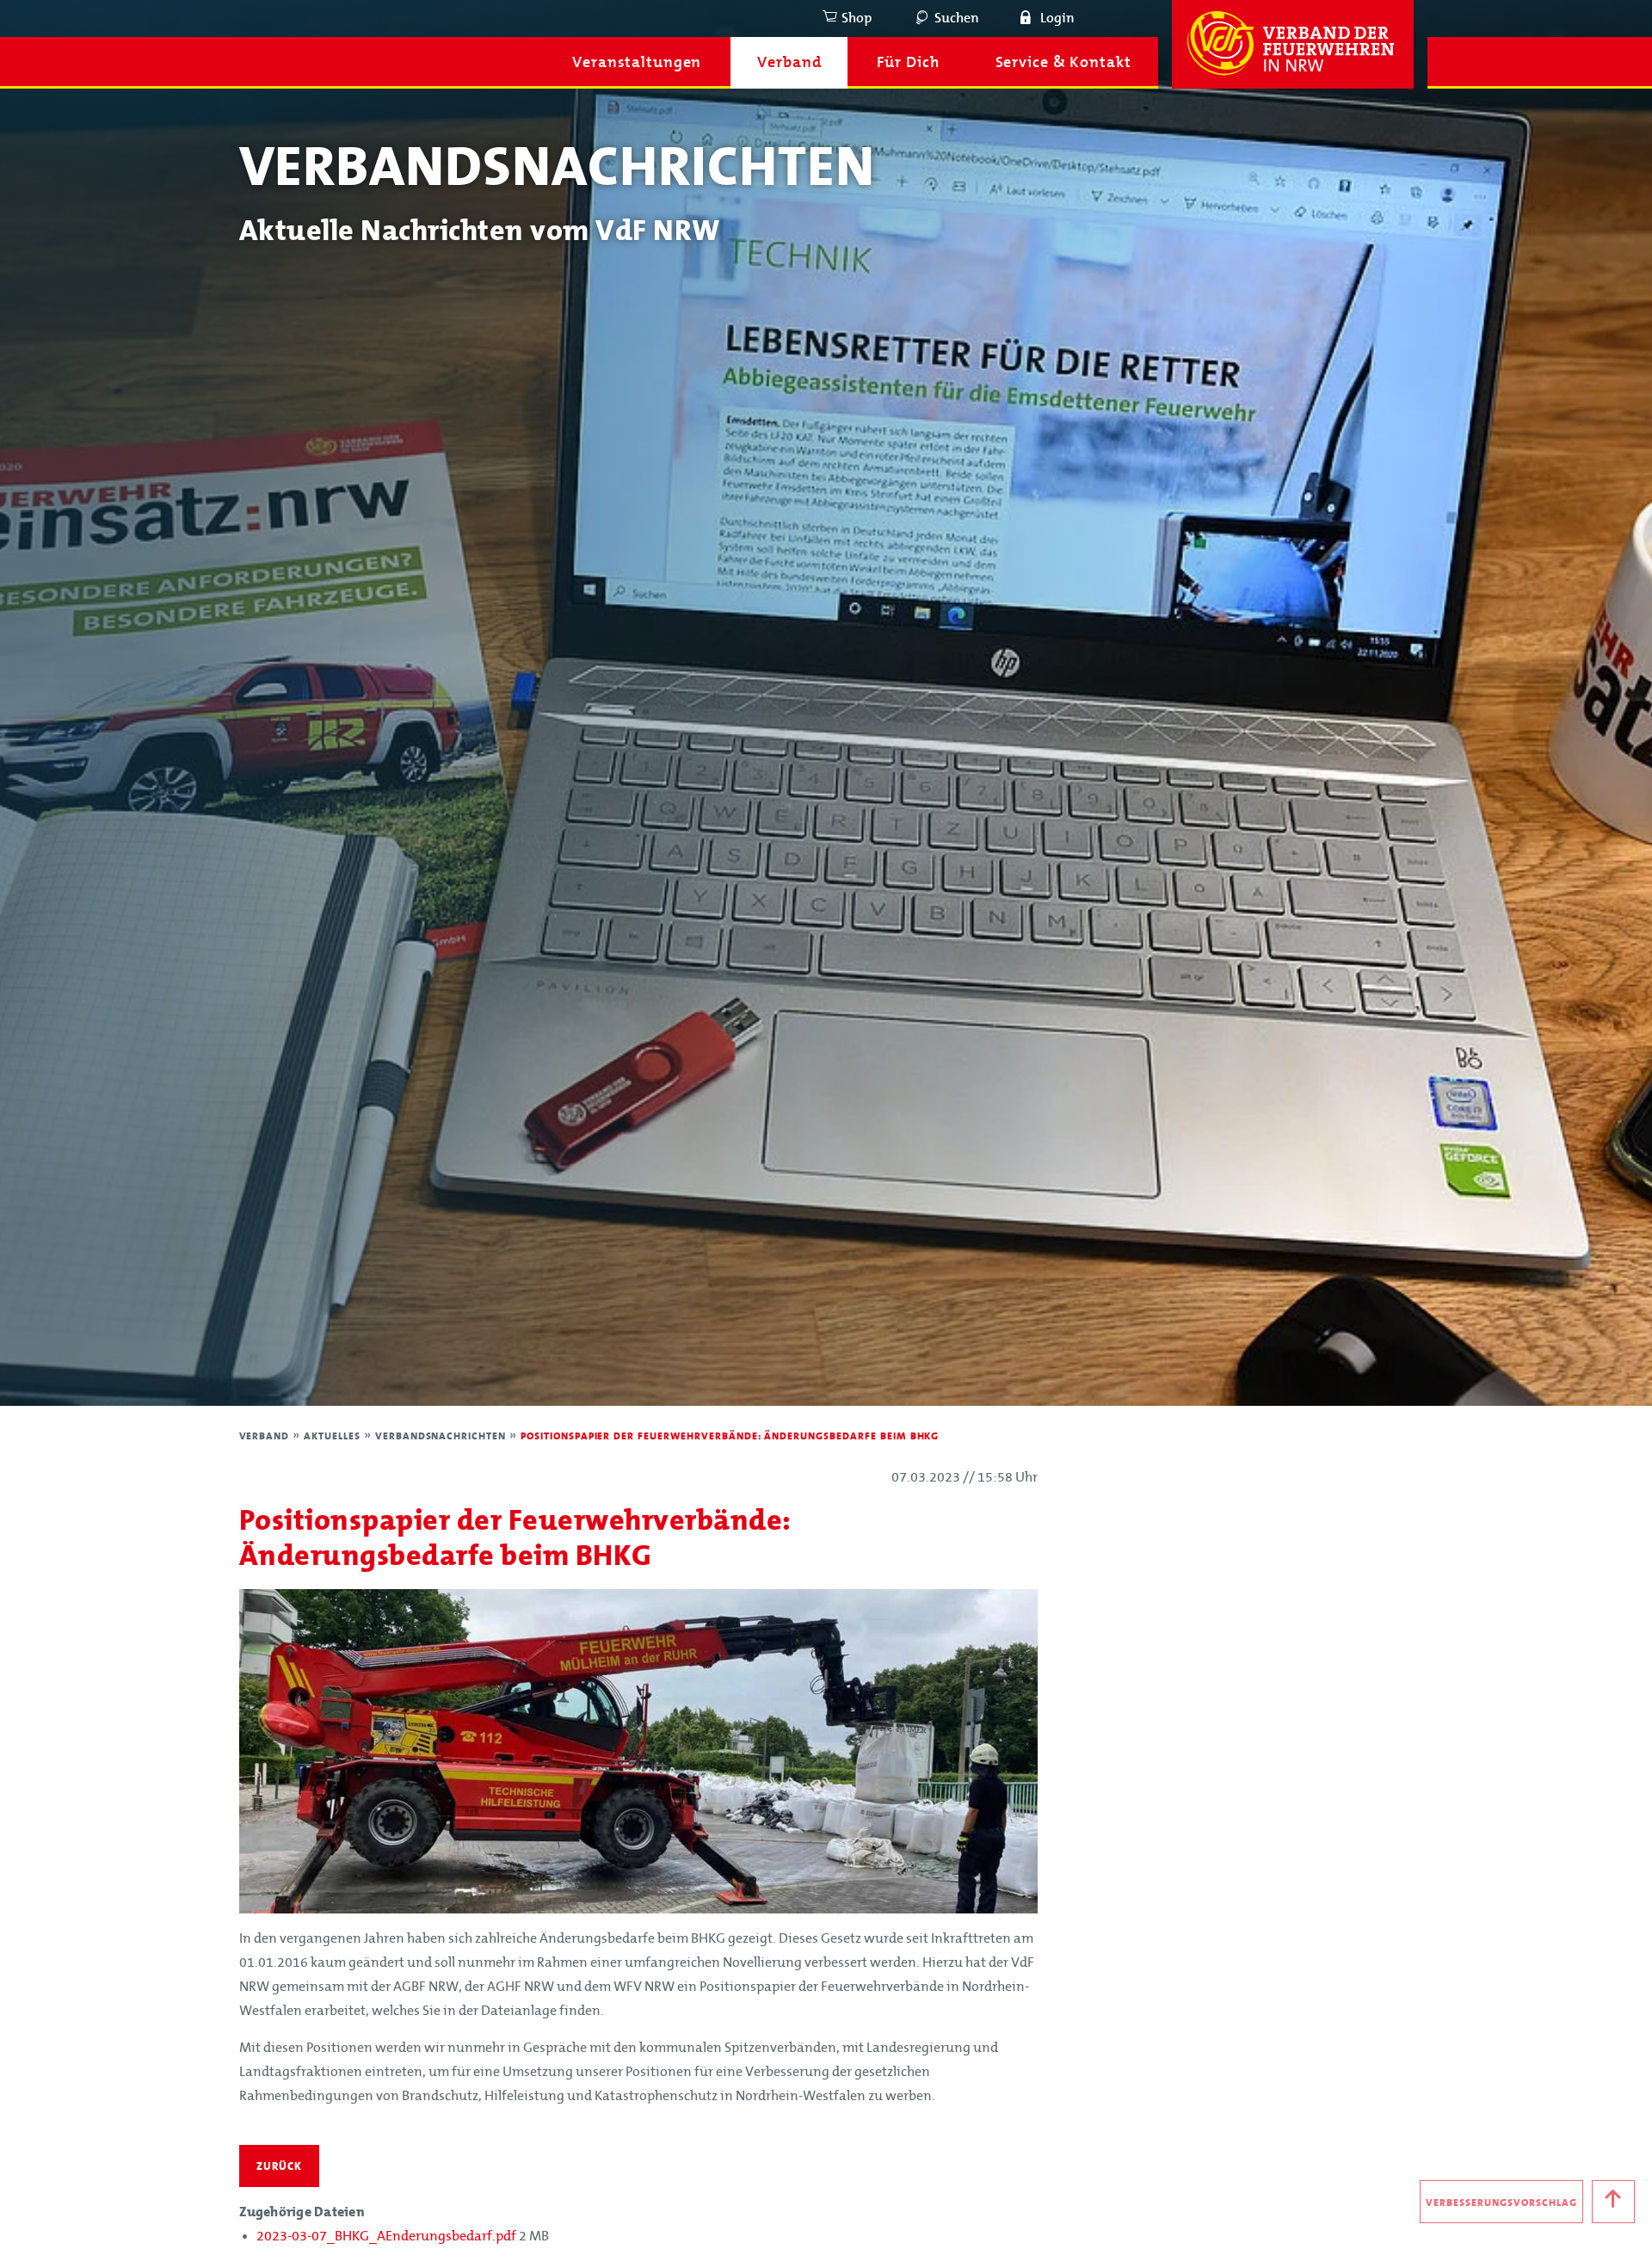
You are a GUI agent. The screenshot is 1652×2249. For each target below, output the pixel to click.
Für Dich (908, 63)
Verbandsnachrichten (442, 1436)
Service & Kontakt (1063, 63)
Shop (857, 18)
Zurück (279, 2166)
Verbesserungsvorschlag (1501, 2203)
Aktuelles (334, 1436)
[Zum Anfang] (1613, 2202)
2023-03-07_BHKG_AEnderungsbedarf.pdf (388, 2236)
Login (1057, 18)
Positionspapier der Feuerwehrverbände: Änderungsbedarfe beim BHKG (730, 1436)
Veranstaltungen (637, 63)
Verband (789, 63)
